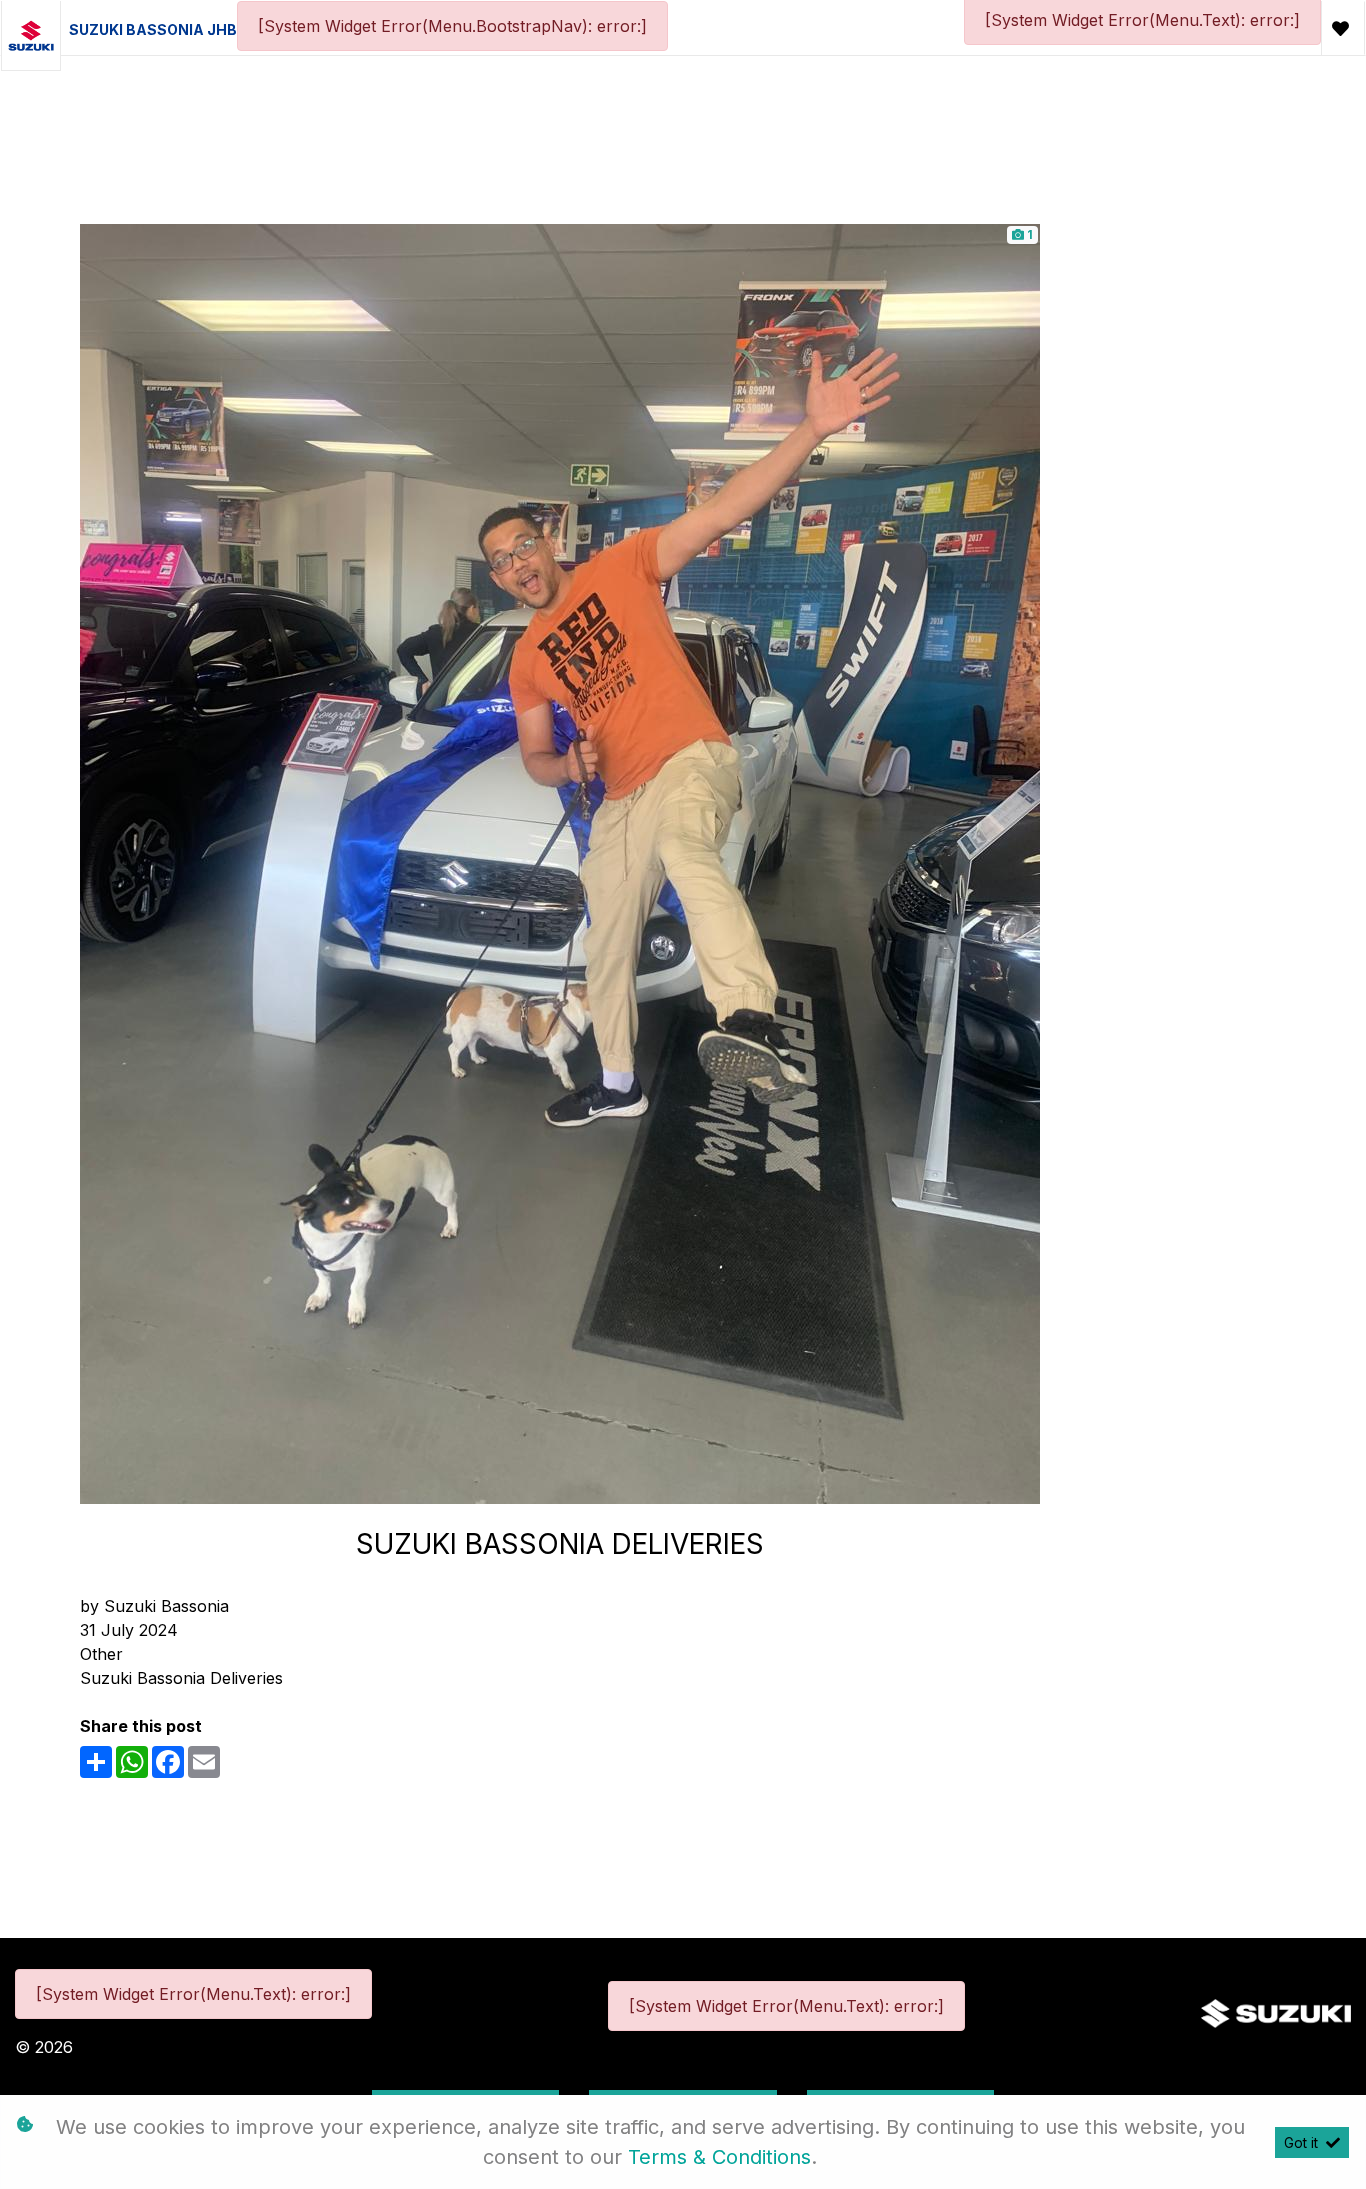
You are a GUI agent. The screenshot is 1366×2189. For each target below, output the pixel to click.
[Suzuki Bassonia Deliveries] (560, 862)
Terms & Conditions (719, 2157)
